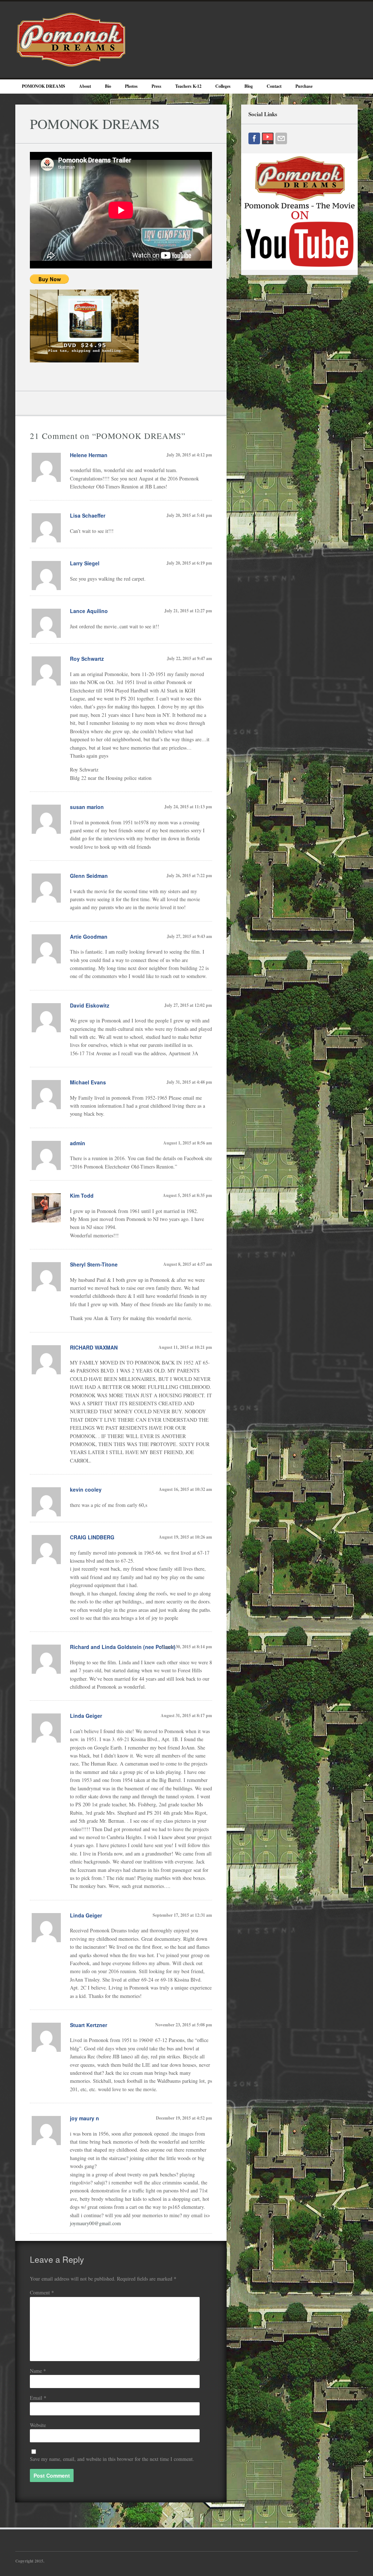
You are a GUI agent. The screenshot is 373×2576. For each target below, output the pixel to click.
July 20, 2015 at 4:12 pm (189, 455)
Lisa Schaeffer (88, 515)
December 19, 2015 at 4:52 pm (184, 2118)
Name (38, 2371)
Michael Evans (88, 1082)
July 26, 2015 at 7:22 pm (189, 875)
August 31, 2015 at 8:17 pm (186, 1715)
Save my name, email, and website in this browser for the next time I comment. (112, 2459)
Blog (249, 86)
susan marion (87, 807)
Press (156, 86)
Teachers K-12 (188, 86)
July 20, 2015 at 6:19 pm (189, 563)
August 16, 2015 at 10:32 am (185, 1489)
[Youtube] (268, 138)
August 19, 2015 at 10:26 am (185, 1537)
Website (38, 2425)
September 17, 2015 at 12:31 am (182, 1915)
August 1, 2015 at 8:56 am (188, 1143)
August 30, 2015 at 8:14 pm (186, 1647)
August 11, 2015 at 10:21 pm (185, 1347)
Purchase (304, 86)
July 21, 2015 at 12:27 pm (188, 611)
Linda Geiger (86, 1716)
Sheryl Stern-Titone (94, 1264)
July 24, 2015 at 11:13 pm (188, 807)
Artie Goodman (89, 936)
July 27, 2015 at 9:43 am (189, 936)
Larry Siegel (85, 563)
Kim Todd (82, 1195)
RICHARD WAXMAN (94, 1347)
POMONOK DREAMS (44, 86)
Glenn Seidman (89, 876)
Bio (108, 86)
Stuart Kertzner (89, 2025)
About (85, 86)
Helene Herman (89, 455)
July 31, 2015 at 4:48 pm (189, 1082)
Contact (274, 86)
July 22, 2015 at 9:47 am (189, 658)
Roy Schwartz (87, 659)
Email (38, 2398)
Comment (42, 2292)
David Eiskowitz (90, 1005)
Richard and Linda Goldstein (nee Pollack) (123, 1647)
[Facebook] (254, 138)
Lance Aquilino (89, 611)
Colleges (223, 86)
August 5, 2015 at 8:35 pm (187, 1195)
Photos (131, 86)
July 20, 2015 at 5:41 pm (189, 515)
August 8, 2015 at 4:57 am (188, 1264)
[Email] (281, 138)
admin (78, 1143)
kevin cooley (86, 1489)
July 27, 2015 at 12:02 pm (188, 1005)
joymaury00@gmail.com (95, 2223)
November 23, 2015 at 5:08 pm (184, 2025)
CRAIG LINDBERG (92, 1537)
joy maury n (85, 2118)
